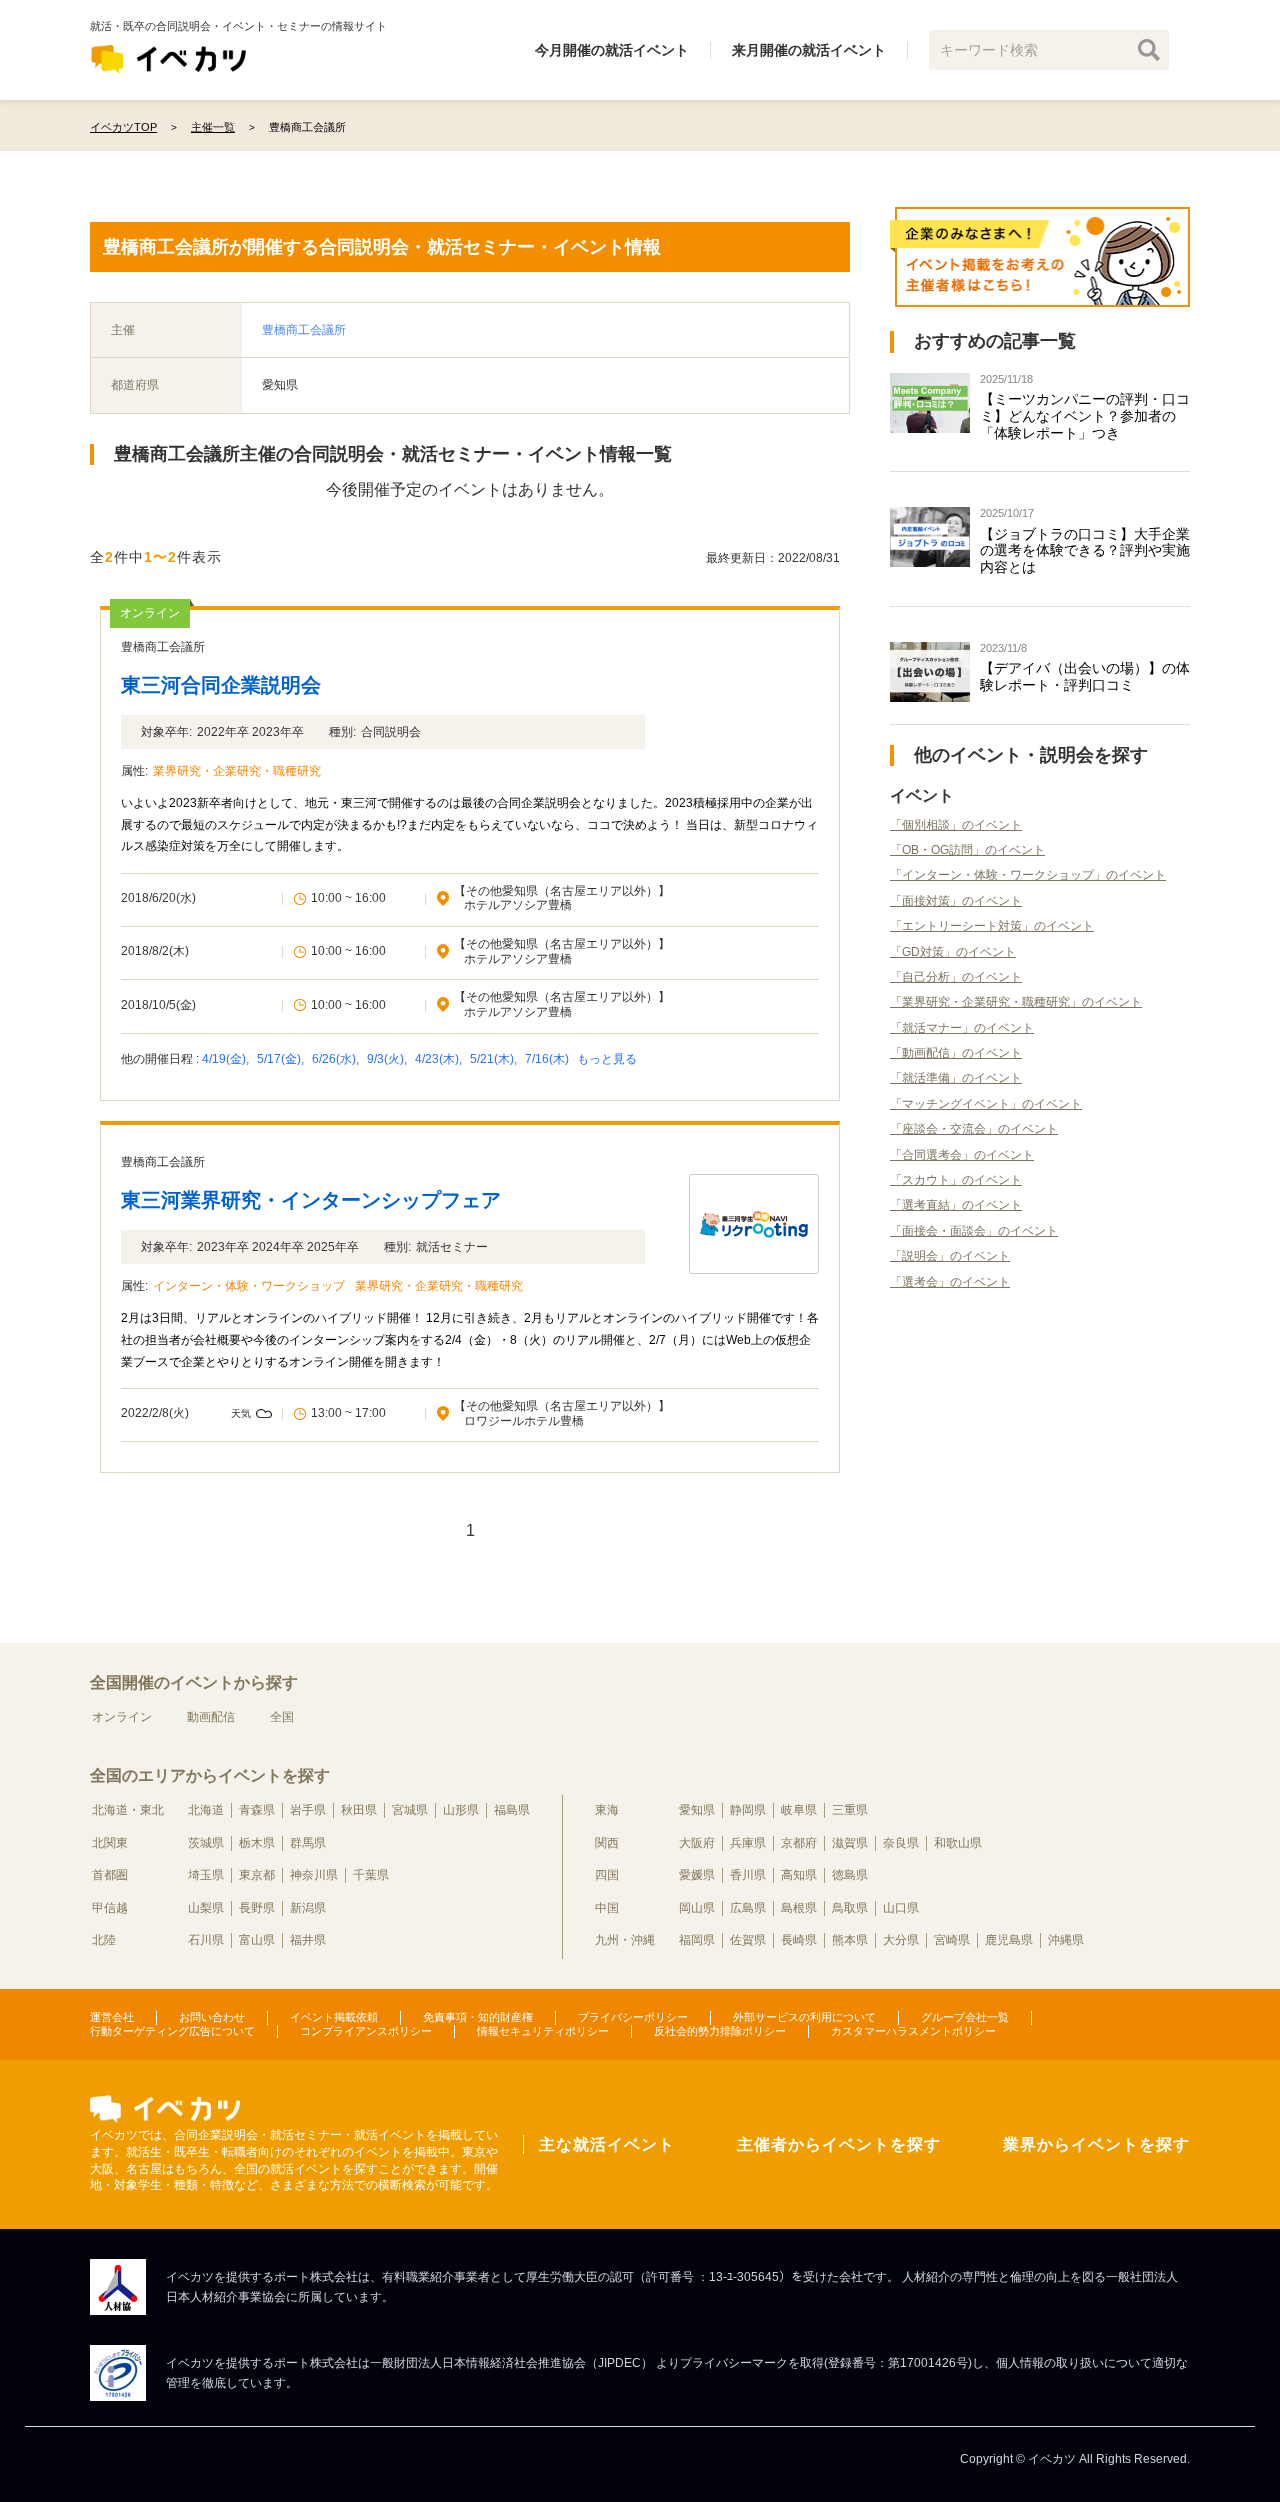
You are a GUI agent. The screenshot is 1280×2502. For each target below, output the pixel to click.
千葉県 (371, 1875)
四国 (607, 1875)
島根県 (799, 1908)
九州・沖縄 (625, 1940)
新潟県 (308, 1908)
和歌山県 (958, 1843)
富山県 (257, 1940)
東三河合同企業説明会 (221, 685)
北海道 (206, 1810)
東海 (607, 1810)
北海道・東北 (128, 1810)
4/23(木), (440, 1059)
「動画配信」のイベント (956, 1053)
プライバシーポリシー (633, 2017)
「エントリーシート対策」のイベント (992, 926)
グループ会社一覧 (965, 2017)
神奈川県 (314, 1875)
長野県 (257, 1908)
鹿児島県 (1009, 1940)
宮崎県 (952, 1940)
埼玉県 (206, 1875)
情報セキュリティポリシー (543, 2031)
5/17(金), (282, 1059)
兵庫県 (748, 1843)
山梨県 (206, 1908)
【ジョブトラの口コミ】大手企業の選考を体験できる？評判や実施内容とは (1085, 551)
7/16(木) (548, 1059)
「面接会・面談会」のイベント (974, 1231)
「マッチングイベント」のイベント (986, 1104)
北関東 (110, 1843)
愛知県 (697, 1810)
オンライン (122, 1717)
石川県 (206, 1940)
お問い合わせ (212, 2017)
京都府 (799, 1843)
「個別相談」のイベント (956, 825)
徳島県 (850, 1875)
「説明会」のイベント (950, 1256)
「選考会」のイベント (950, 1282)
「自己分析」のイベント (956, 977)
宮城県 (410, 1810)
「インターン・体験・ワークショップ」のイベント (1028, 875)
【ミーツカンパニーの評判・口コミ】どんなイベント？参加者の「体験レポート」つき (1085, 416)
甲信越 (110, 1908)
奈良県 (901, 1843)
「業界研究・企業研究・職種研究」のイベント (1016, 1002)
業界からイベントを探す (1096, 2144)
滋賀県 (850, 1843)
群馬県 (308, 1843)
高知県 (799, 1875)
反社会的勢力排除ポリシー (720, 2031)
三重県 (850, 1810)
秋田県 (359, 1810)
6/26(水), (337, 1059)
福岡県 (697, 1940)
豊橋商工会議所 (304, 330)
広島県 (748, 1908)
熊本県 (850, 1940)
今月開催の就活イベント (612, 50)
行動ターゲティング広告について (172, 2031)
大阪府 (697, 1843)
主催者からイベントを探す (839, 2144)
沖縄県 (1066, 1940)
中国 (607, 1908)
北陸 (104, 1940)
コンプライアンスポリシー (366, 2031)
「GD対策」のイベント (953, 952)
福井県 (308, 1940)
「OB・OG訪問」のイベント (967, 850)
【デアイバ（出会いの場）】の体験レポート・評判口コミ (1085, 676)
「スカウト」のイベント (956, 1180)
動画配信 (211, 1717)
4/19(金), (227, 1059)
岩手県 (308, 1810)
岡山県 (697, 1908)
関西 (607, 1843)
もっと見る (607, 1059)
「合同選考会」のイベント (962, 1155)
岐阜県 (799, 1810)
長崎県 (799, 1940)
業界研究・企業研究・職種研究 (237, 771)
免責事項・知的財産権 (478, 2017)
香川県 (748, 1875)
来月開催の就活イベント (809, 50)
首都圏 (110, 1875)
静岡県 (748, 1810)
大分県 (901, 1940)
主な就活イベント (607, 2144)
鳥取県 (850, 1908)
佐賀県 (748, 1940)
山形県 (461, 1810)
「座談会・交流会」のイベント (974, 1129)
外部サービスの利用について (804, 2017)
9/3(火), (388, 1059)
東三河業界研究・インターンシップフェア (311, 1200)
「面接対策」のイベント (956, 901)
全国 (282, 1717)
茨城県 (206, 1843)
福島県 (512, 1810)
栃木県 (257, 1843)
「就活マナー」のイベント (962, 1028)
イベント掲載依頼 (334, 2017)
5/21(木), (495, 1059)
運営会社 (112, 2017)
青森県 (257, 1810)
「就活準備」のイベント (956, 1078)
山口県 (901, 1908)
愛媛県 (697, 1875)
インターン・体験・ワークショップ (249, 1286)
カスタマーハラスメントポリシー (913, 2031)
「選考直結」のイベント (956, 1205)
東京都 (257, 1875)
